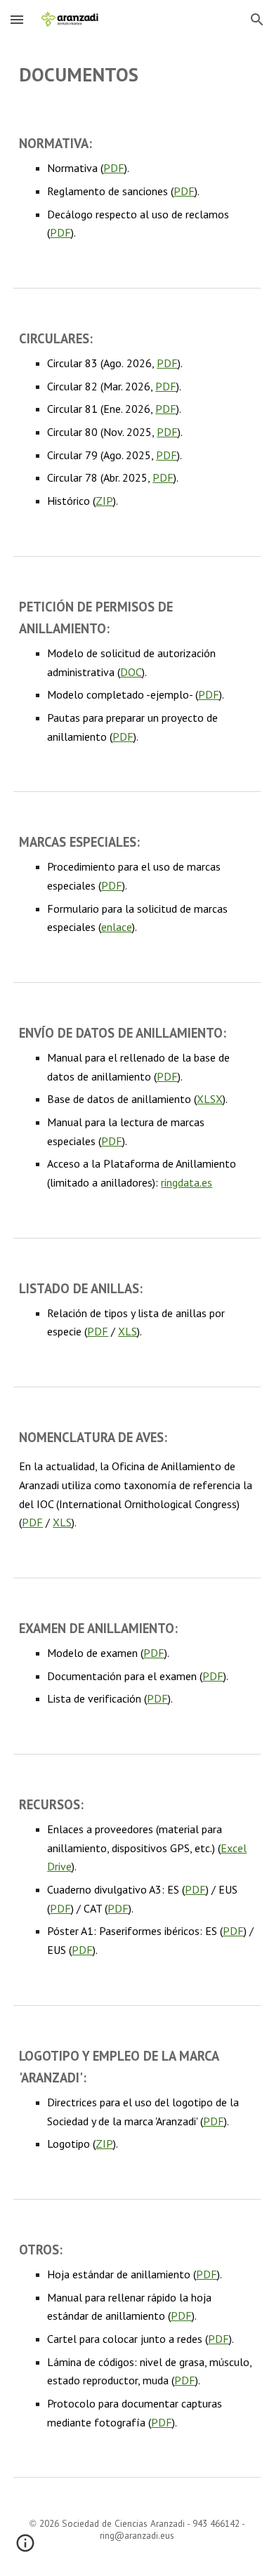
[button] (17, 19)
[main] (137, 75)
